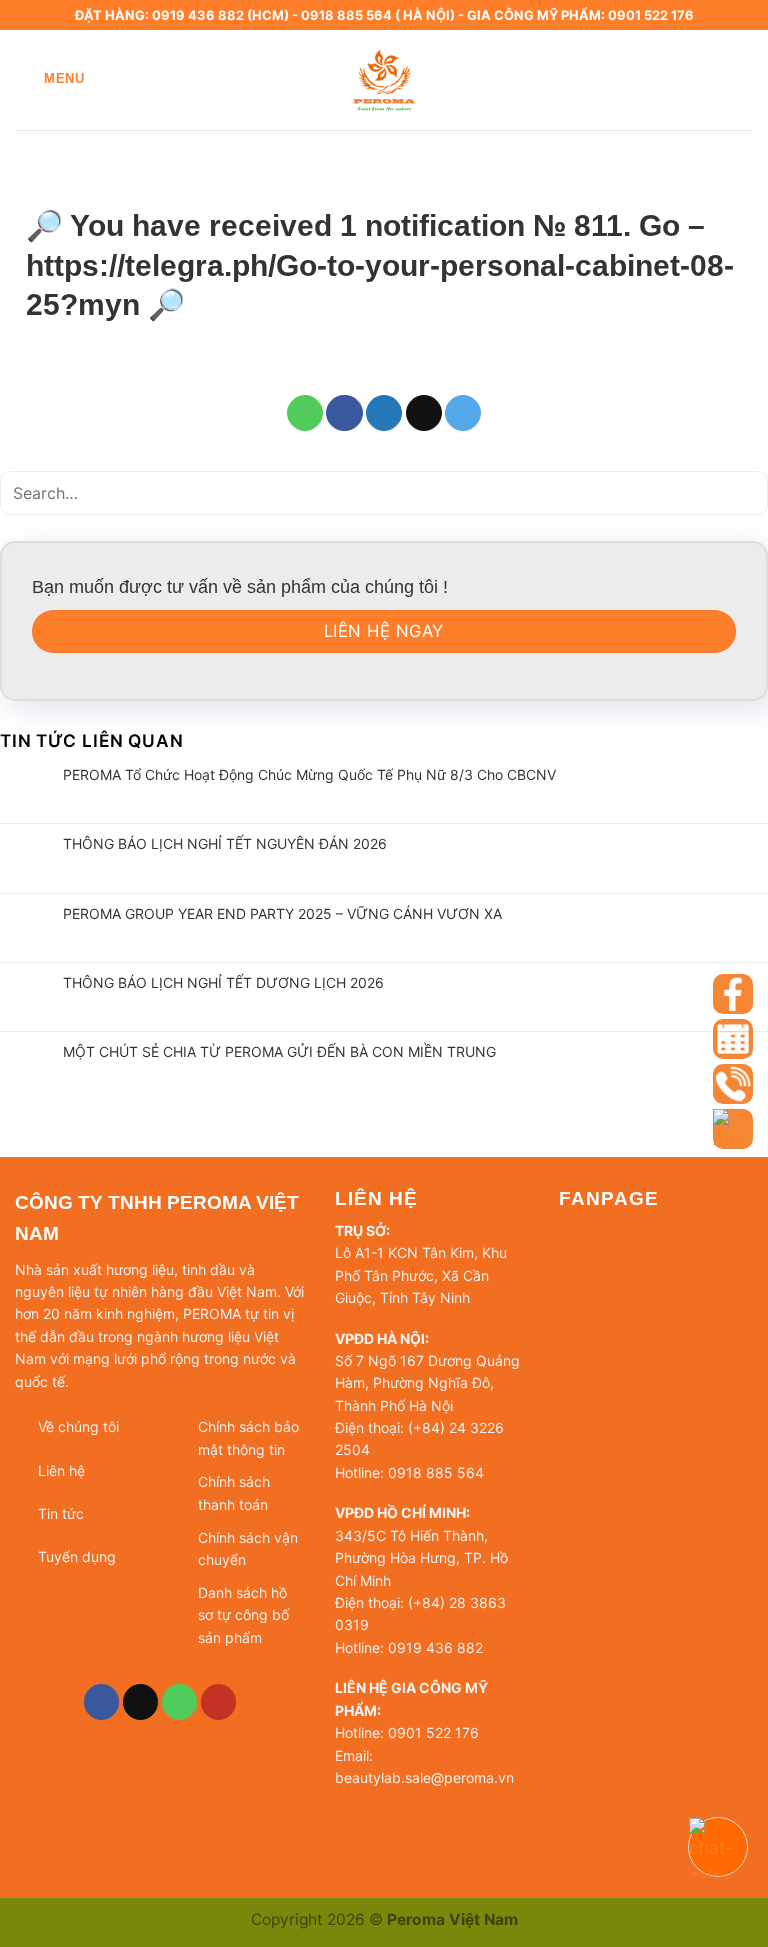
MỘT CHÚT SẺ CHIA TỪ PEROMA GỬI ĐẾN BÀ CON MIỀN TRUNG (279, 1051)
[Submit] (746, 493)
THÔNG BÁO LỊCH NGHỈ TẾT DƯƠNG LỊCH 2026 (223, 982)
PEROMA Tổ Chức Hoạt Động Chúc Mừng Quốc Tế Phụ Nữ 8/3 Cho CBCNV (309, 774)
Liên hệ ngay (384, 631)
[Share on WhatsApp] (305, 413)
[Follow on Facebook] (102, 1702)
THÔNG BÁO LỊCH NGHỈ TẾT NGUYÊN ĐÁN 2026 (225, 843)
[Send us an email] (141, 1702)
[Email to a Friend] (424, 413)
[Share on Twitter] (384, 413)
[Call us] (180, 1702)
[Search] (745, 79)
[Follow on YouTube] (219, 1702)
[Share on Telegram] (463, 413)
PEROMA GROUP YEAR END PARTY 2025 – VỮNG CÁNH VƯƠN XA (282, 913)
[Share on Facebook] (344, 413)
